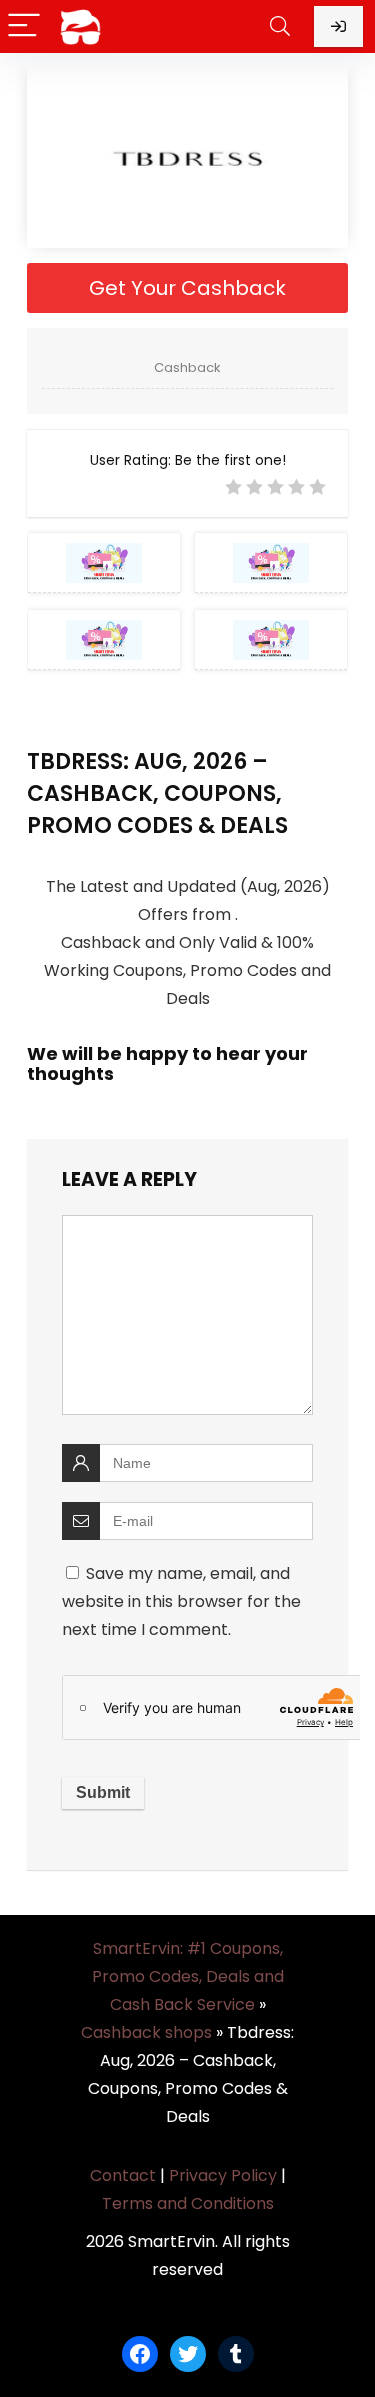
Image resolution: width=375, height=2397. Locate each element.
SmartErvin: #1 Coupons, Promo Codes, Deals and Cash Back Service (188, 1976)
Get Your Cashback (187, 288)
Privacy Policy (223, 2175)
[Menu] (24, 26)
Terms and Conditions (188, 2203)
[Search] (280, 26)
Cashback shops (146, 2032)
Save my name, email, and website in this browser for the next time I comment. (181, 1601)
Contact (123, 2175)
